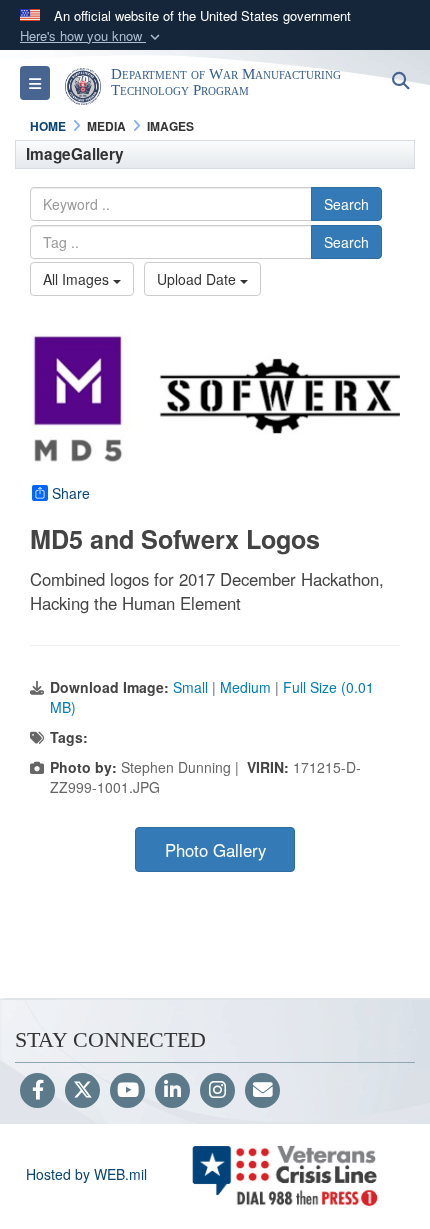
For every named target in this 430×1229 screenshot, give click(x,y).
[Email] (262, 1091)
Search (346, 204)
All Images (78, 279)
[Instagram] (217, 1091)
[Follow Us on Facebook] (37, 1091)
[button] (92, 36)
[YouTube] (127, 1091)
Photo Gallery (215, 850)
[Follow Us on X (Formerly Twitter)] (82, 1091)
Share (71, 493)
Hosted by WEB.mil (86, 1174)
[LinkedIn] (172, 1091)
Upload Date (198, 279)
